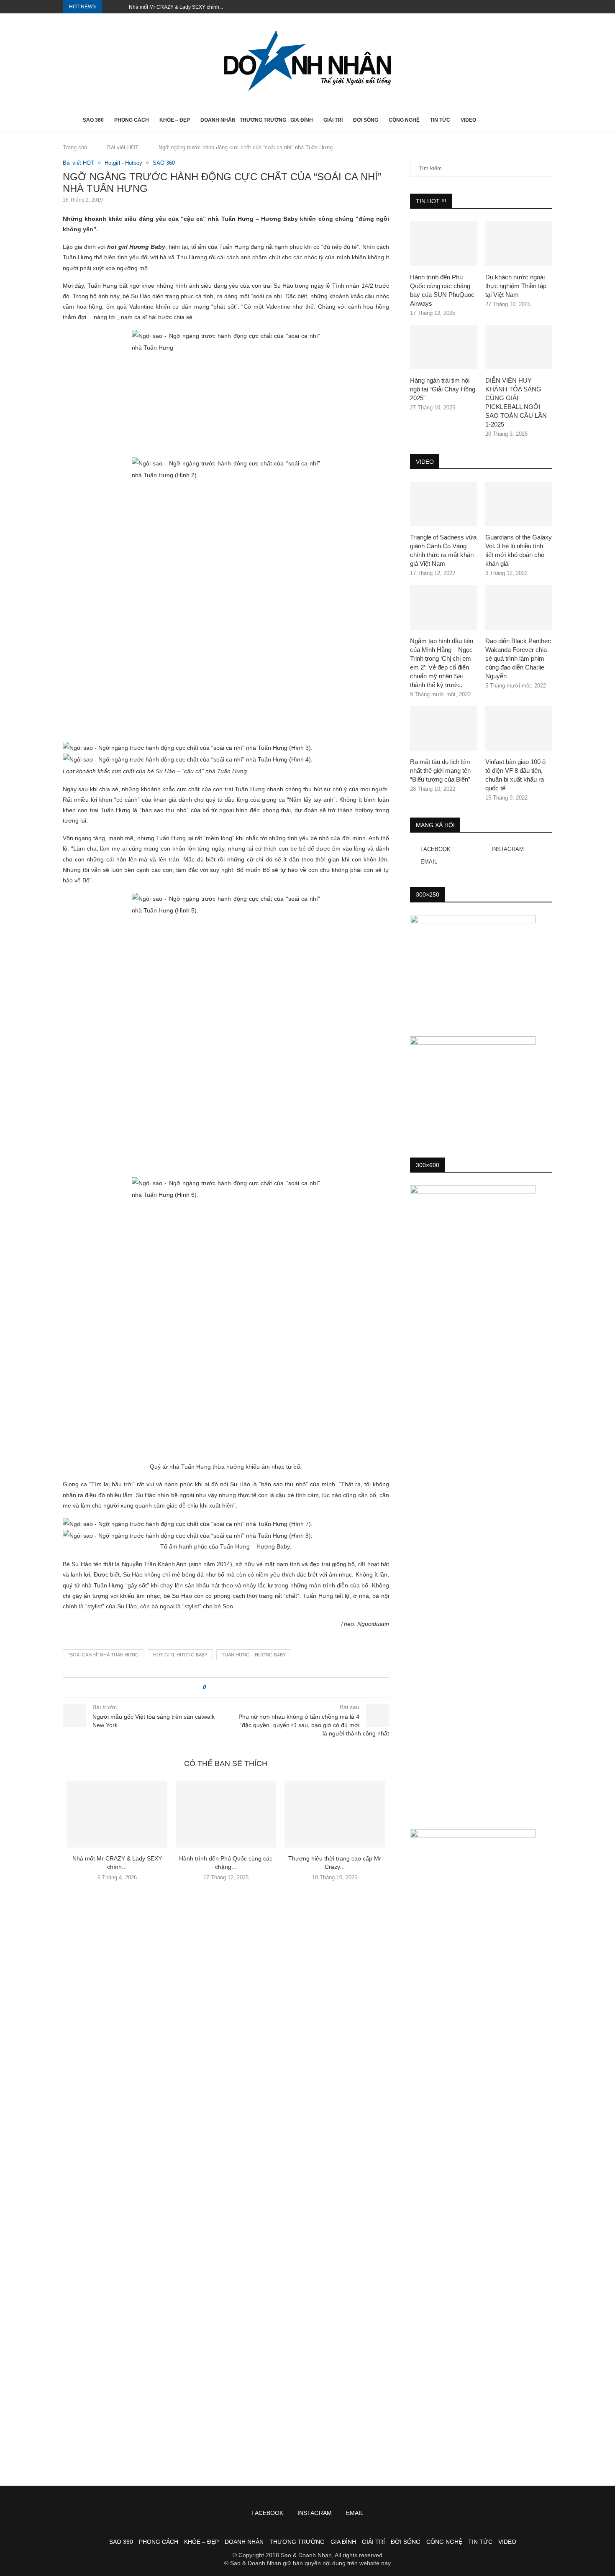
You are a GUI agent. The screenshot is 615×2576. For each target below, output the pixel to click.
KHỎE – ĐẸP (175, 120)
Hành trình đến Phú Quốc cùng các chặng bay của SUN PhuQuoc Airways (442, 290)
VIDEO (468, 120)
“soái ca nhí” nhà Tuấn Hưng (104, 1655)
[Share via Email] (243, 1687)
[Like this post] (210, 1687)
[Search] (548, 120)
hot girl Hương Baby (180, 1655)
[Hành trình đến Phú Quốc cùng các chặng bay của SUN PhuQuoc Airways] (226, 1814)
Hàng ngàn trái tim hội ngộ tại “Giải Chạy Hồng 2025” (443, 389)
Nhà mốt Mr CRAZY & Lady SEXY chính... (176, 7)
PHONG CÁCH (132, 120)
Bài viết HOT (123, 147)
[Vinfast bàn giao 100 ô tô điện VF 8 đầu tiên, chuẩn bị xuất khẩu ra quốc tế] (519, 728)
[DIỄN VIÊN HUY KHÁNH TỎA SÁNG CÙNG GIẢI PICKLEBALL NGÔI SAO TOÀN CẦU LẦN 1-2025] (519, 347)
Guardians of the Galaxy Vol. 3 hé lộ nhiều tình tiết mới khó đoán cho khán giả (519, 550)
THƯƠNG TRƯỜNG (263, 120)
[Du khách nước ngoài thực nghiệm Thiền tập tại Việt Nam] (519, 244)
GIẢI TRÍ (333, 120)
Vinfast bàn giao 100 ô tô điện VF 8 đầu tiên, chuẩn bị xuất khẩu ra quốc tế (515, 775)
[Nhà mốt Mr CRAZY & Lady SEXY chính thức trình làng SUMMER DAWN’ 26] (117, 1814)
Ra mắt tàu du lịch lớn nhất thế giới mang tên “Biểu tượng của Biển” (440, 770)
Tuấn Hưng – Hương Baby (254, 1655)
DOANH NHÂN (218, 120)
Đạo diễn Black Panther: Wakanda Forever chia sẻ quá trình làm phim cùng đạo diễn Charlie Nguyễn (518, 658)
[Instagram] (541, 7)
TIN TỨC (440, 120)
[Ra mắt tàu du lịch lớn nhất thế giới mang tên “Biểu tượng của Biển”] (443, 728)
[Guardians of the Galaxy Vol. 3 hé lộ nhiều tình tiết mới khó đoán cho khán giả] (519, 504)
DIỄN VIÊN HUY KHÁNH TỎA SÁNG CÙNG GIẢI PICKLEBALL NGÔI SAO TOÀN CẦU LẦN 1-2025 (516, 402)
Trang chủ (75, 147)
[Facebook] (531, 7)
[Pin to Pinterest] (235, 1687)
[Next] (121, 7)
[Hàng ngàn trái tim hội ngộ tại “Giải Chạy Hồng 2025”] (443, 347)
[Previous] (110, 7)
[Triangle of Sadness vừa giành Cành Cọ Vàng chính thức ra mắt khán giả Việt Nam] (443, 504)
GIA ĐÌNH (302, 120)
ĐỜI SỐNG (366, 120)
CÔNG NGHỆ (404, 120)
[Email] (550, 7)
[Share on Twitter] (227, 1687)
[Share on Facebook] (219, 1687)
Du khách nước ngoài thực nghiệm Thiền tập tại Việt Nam (516, 286)
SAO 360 (93, 120)
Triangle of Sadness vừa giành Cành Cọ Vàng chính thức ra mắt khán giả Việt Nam (443, 550)
